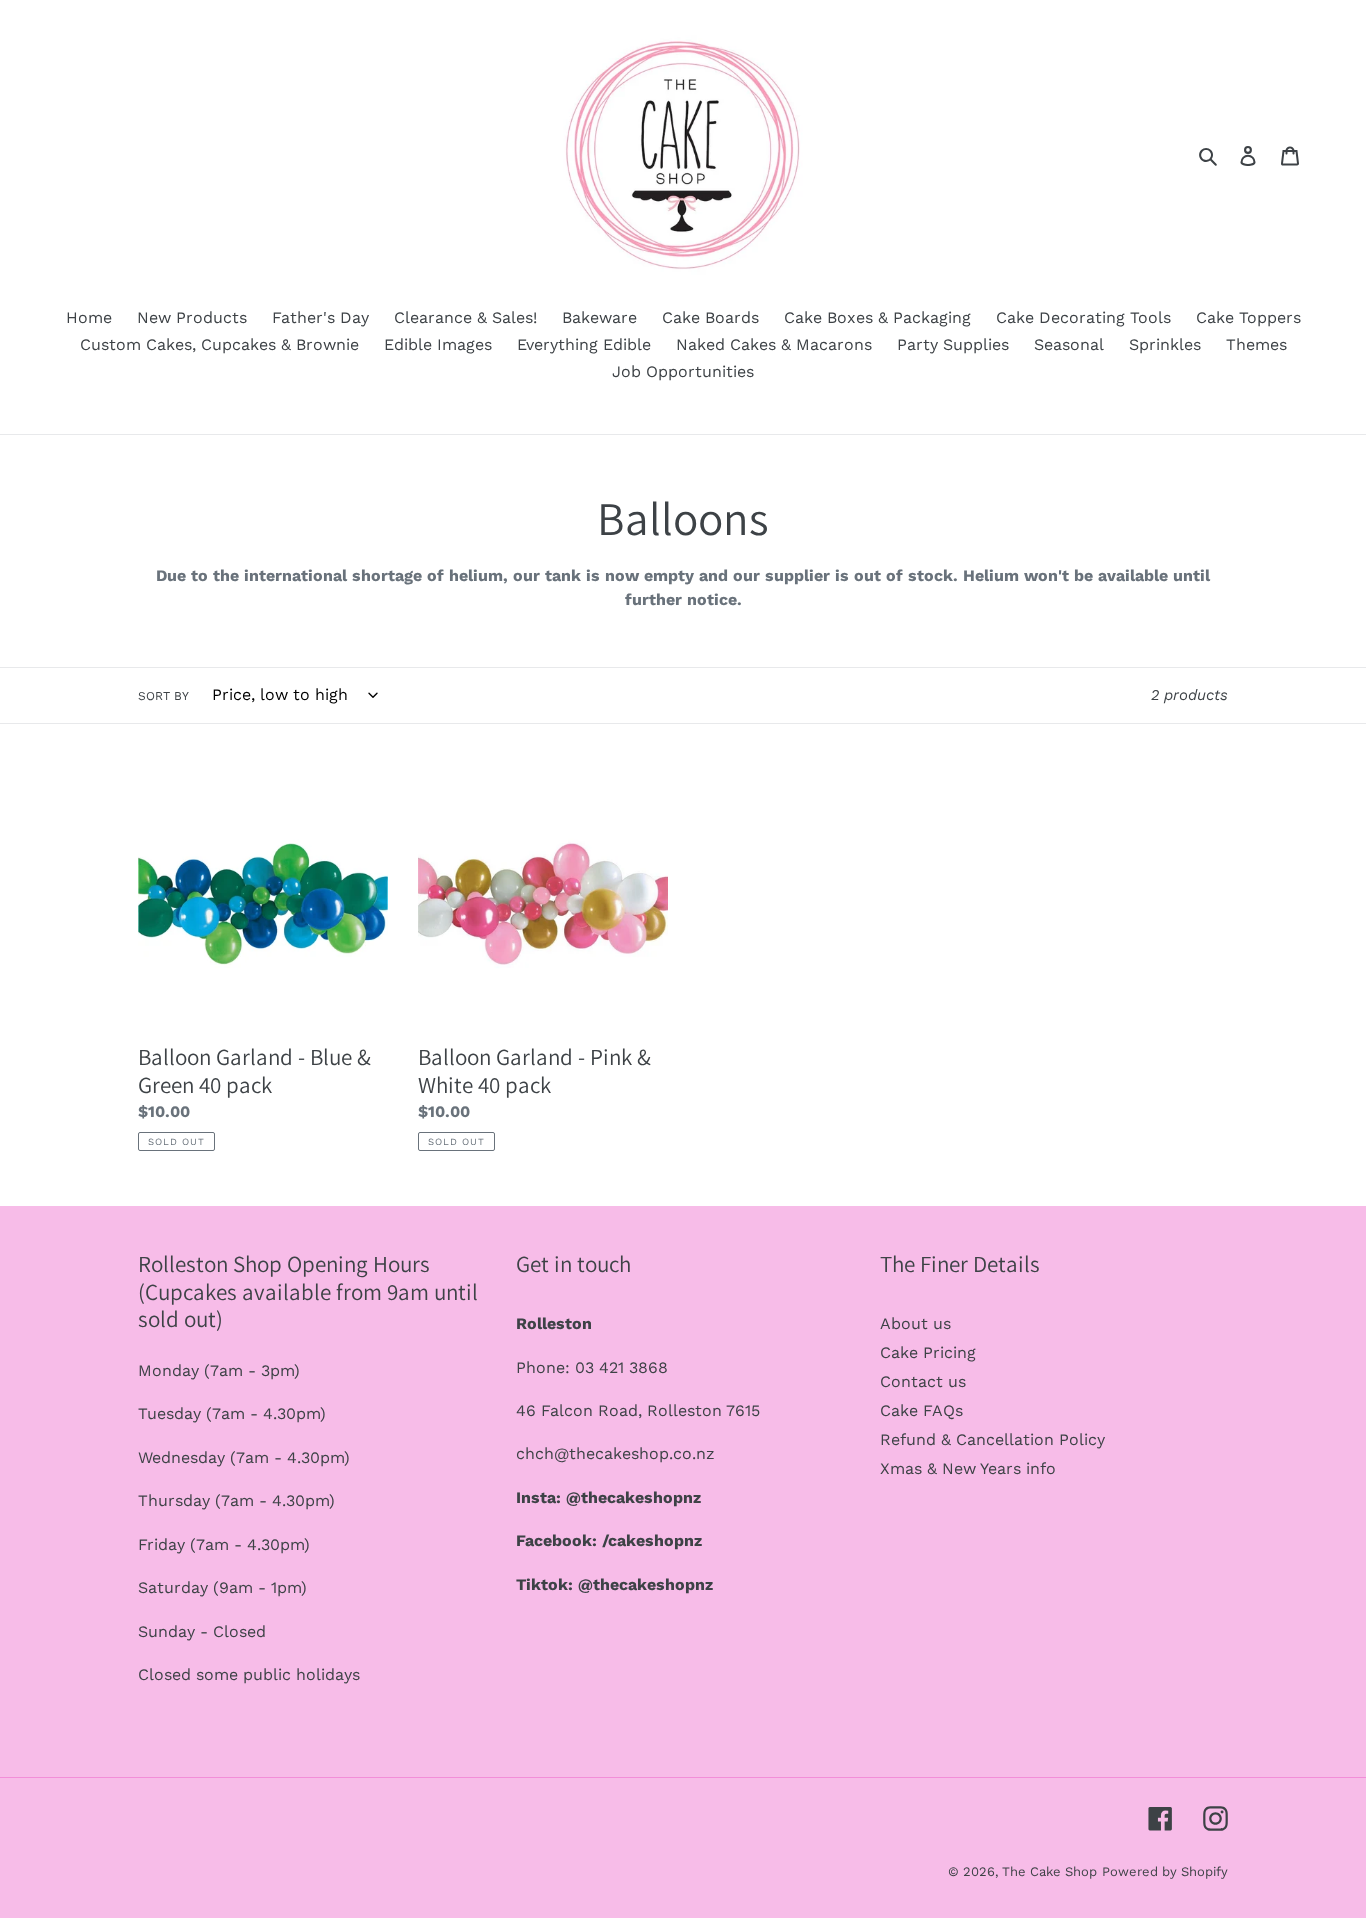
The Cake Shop (1049, 1871)
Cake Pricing (928, 1352)
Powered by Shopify (1165, 1871)
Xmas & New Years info (968, 1468)
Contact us (923, 1381)
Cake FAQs (921, 1410)
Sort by (163, 696)
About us (915, 1323)
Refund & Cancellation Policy (992, 1439)
